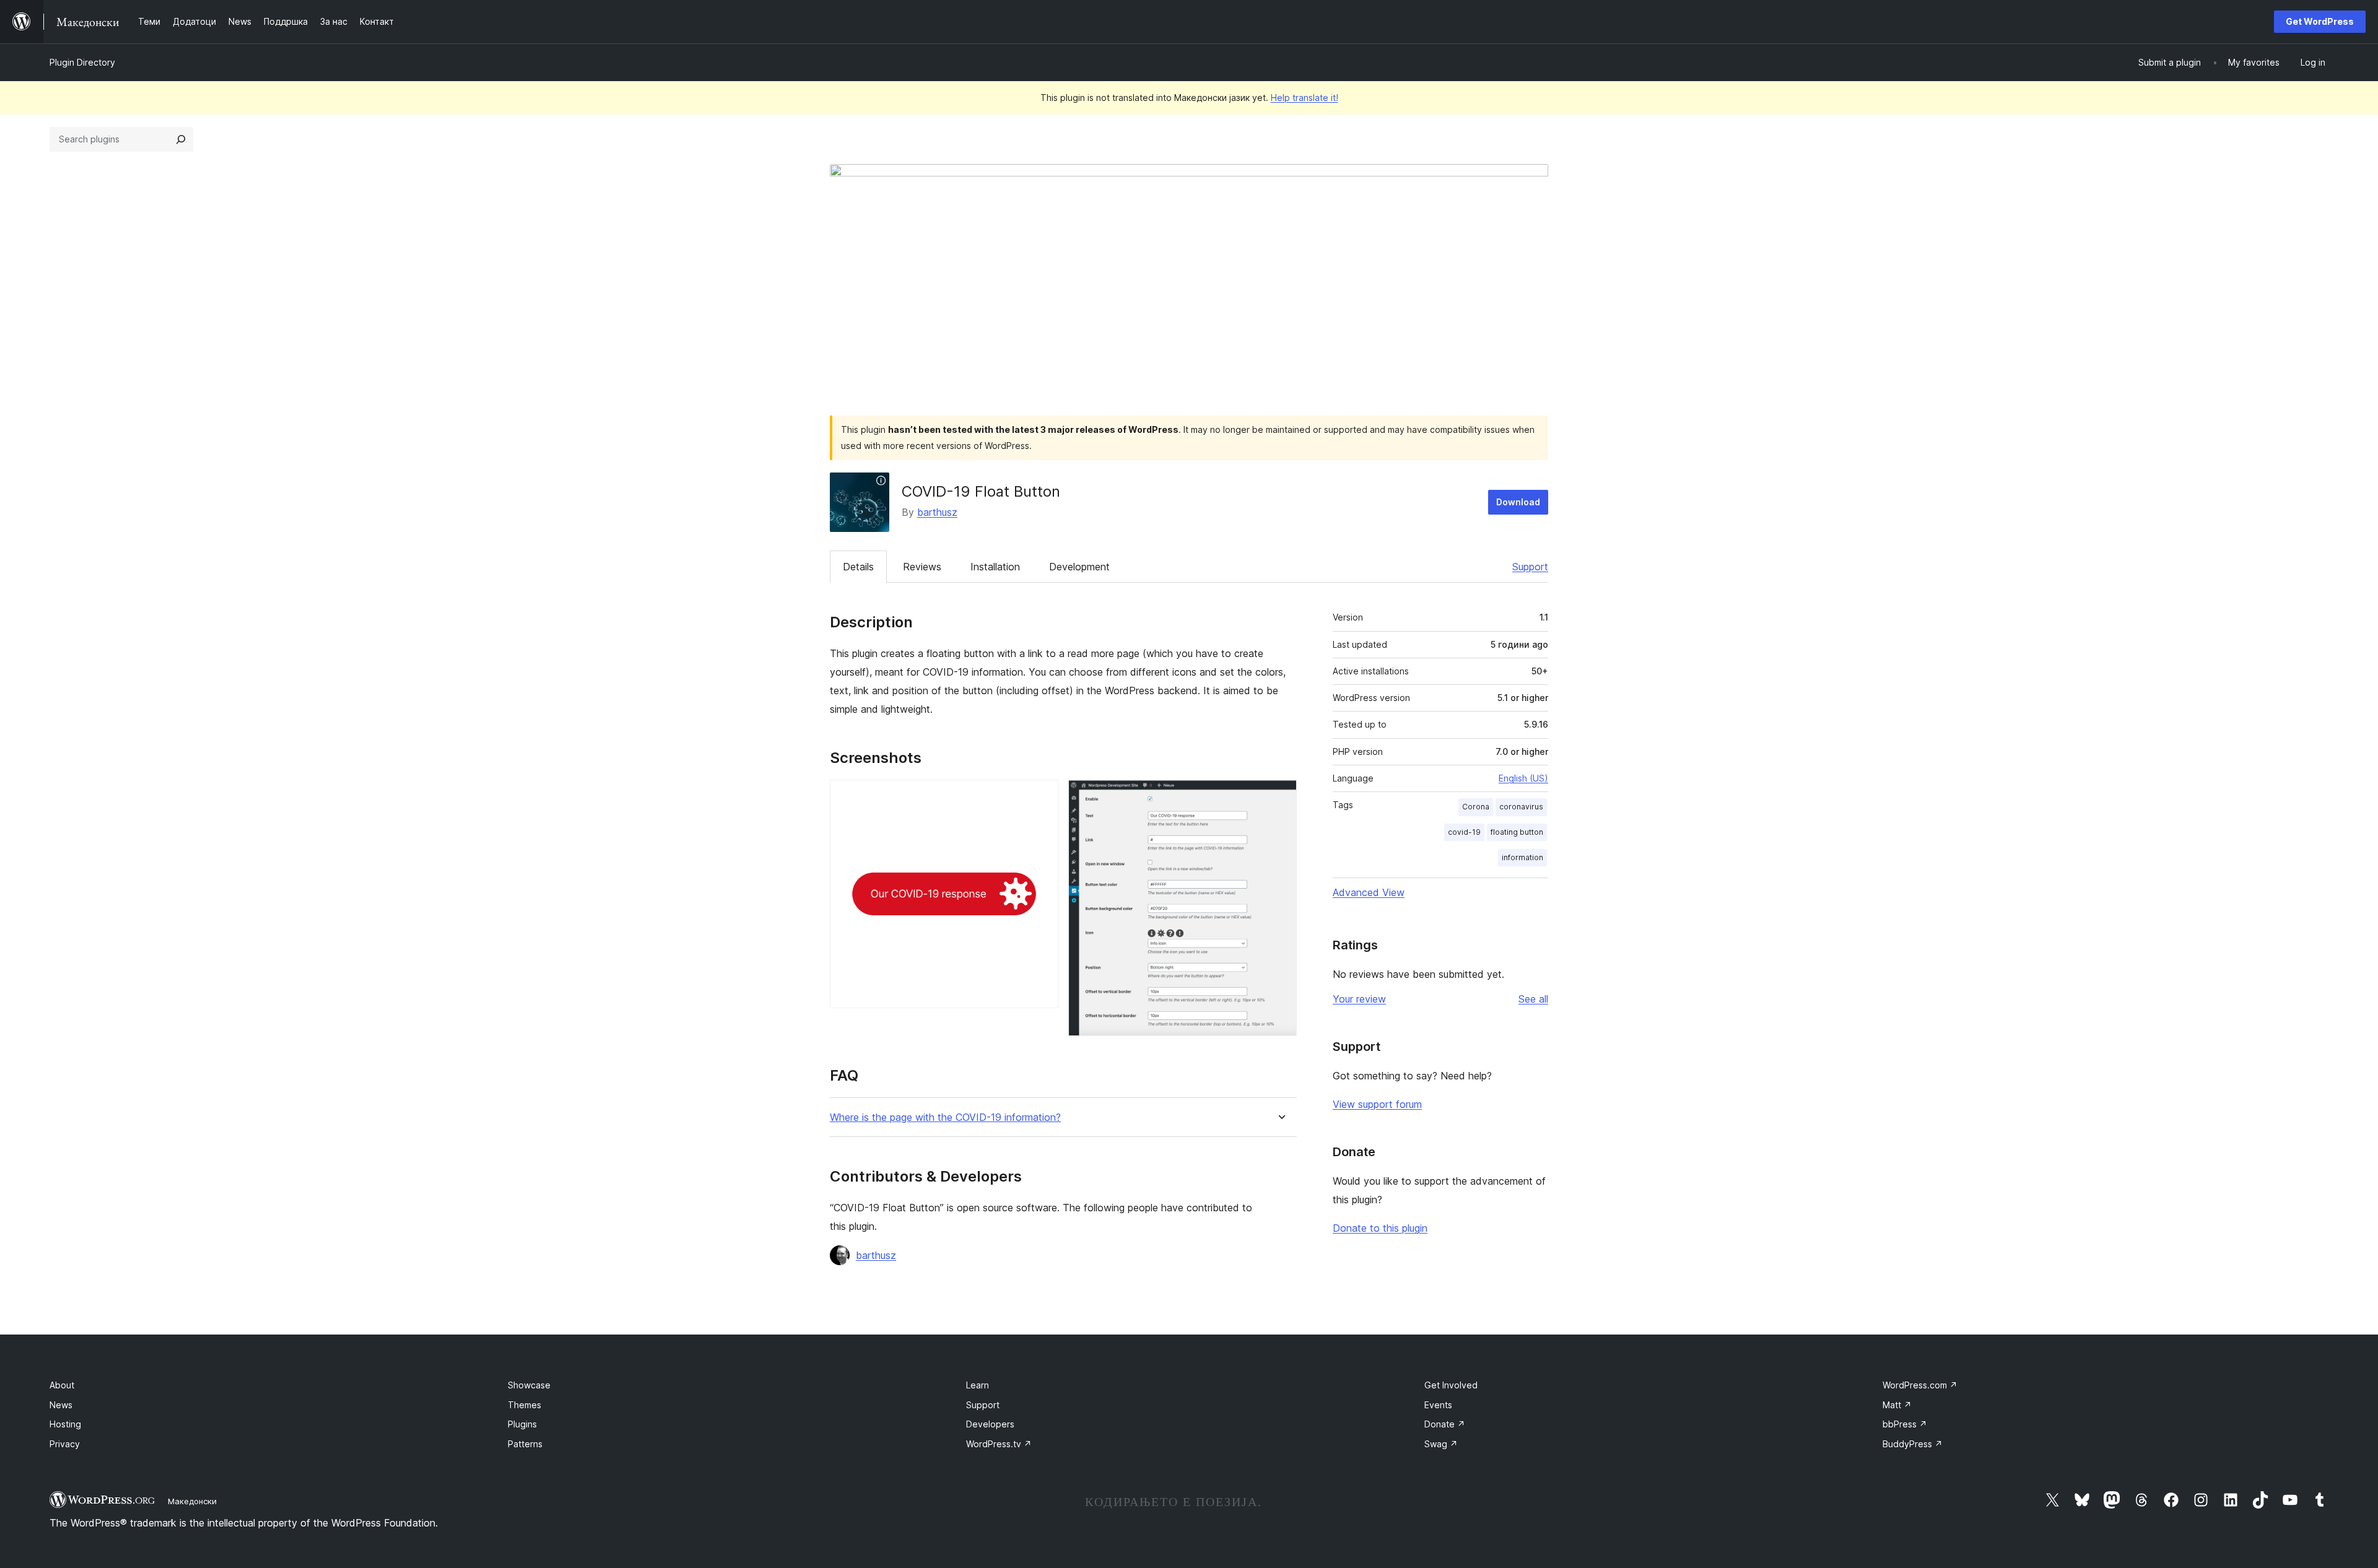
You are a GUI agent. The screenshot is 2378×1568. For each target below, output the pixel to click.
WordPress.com (1920, 1385)
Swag (1441, 1444)
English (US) (1523, 778)
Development (1079, 567)
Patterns (525, 1444)
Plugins (522, 1424)
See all (1533, 999)
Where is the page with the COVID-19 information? (945, 1117)
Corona (1476, 807)
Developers (990, 1424)
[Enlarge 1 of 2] (1042, 796)
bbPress (1905, 1424)
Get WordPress (2320, 21)
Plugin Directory (82, 62)
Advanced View (1369, 892)
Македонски (192, 1501)
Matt (1897, 1405)
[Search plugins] (181, 139)
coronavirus (1521, 807)
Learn (978, 1385)
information (1522, 857)
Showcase (529, 1385)
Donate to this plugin (1380, 1228)
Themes (525, 1405)
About (62, 1385)
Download (1518, 502)
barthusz (937, 512)
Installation (995, 567)
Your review (1359, 999)
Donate (1445, 1424)
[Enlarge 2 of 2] (1280, 796)
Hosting (65, 1424)
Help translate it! (1304, 98)
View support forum (1377, 1104)
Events (1438, 1405)
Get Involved (1451, 1385)
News (61, 1405)
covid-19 (1464, 832)
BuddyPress (1913, 1444)
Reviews (922, 567)
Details (858, 567)
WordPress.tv (999, 1444)
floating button (1517, 832)
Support (1530, 567)
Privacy (65, 1444)
